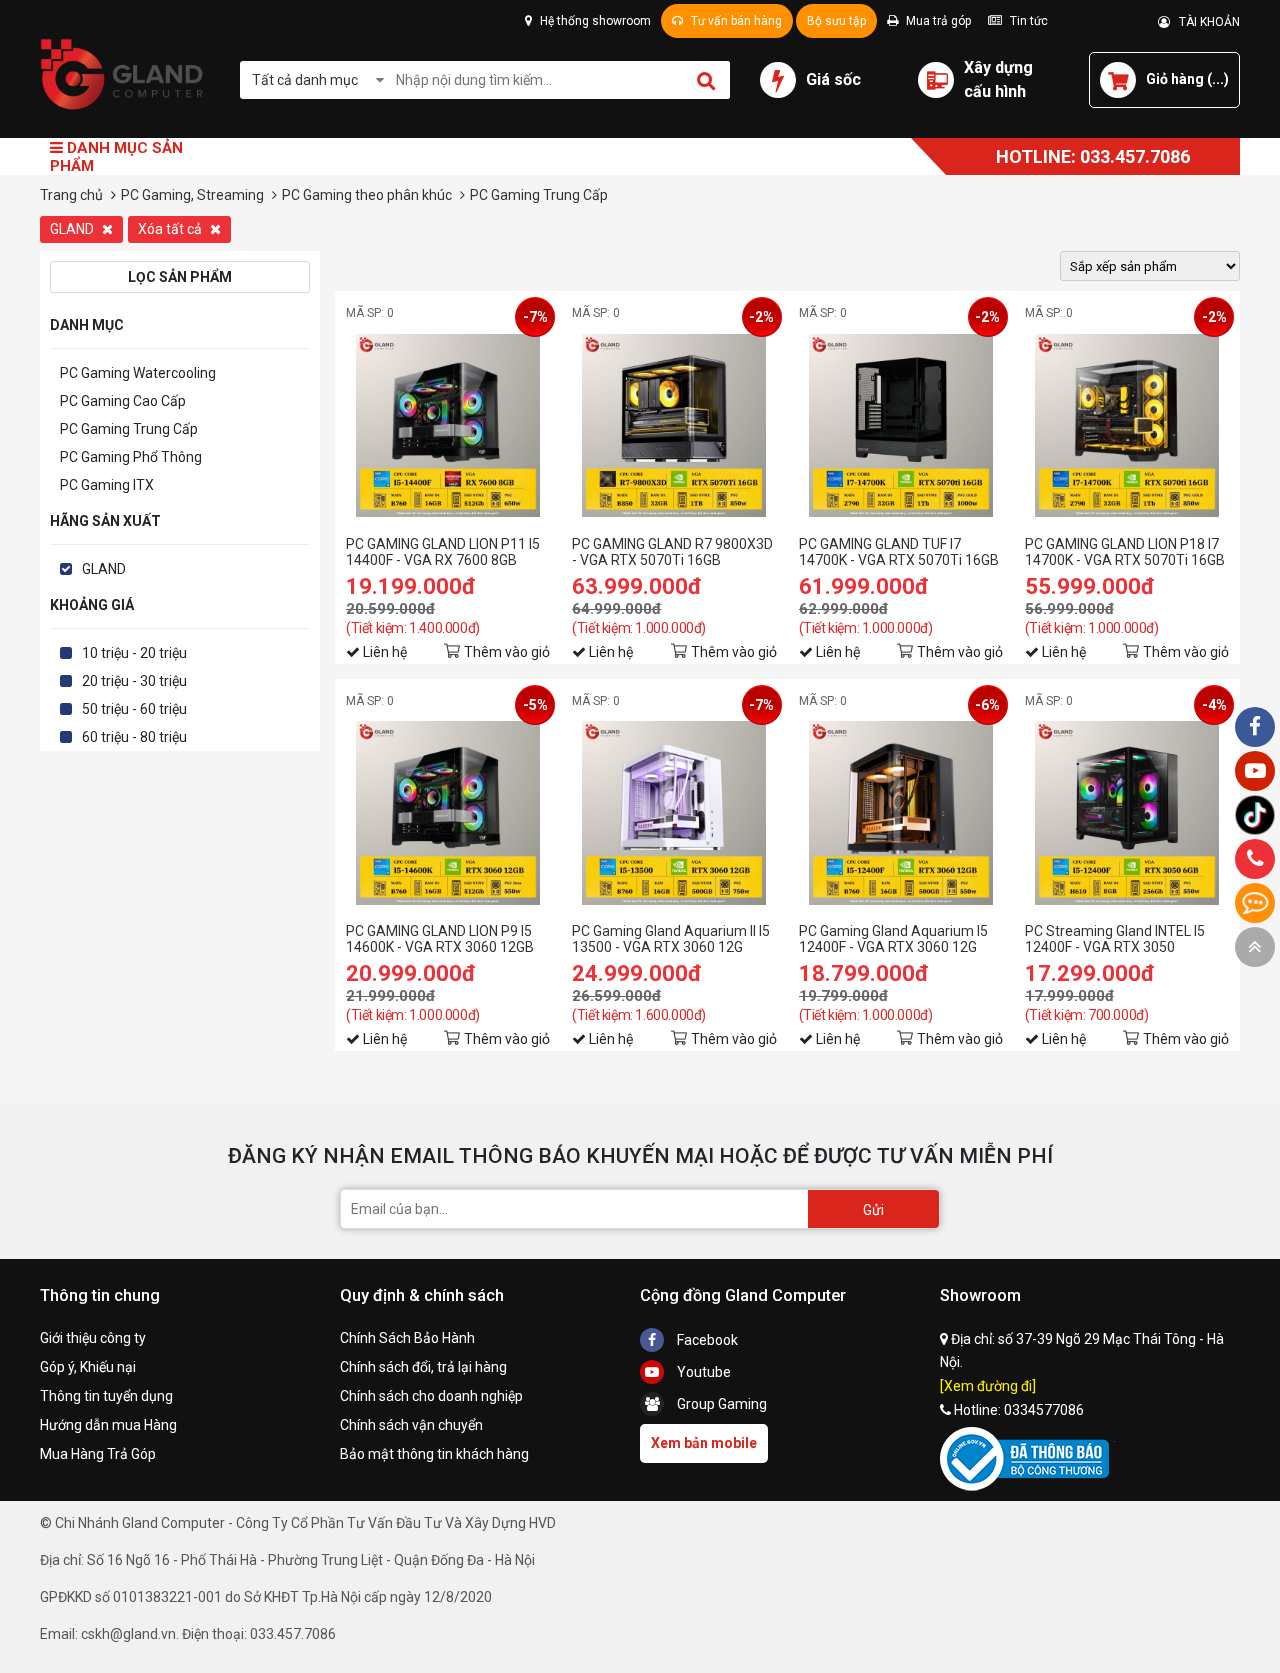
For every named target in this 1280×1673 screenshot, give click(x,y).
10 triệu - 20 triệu (134, 653)
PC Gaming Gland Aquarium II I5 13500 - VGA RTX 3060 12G (671, 939)
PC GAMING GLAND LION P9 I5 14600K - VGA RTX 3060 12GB (440, 939)
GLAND (73, 229)
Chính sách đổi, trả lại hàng (423, 1367)
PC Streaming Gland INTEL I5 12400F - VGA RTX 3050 (1115, 939)
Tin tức (1027, 21)
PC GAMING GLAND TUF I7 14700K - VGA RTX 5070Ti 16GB (899, 552)
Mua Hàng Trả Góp (98, 1454)
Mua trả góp (937, 21)
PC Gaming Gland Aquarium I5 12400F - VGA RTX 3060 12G (893, 939)
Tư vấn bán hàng (735, 21)
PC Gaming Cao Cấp (123, 401)
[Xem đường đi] (988, 1386)
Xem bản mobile (704, 1443)
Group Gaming (720, 1404)
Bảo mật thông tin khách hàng (434, 1454)
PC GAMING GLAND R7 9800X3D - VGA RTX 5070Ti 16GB (672, 552)
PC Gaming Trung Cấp (129, 429)
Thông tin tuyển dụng (106, 1396)
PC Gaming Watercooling (138, 373)
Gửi (873, 1210)
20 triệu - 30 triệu (134, 681)
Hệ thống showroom (594, 21)
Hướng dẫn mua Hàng (108, 1425)
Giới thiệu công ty (93, 1338)
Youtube (702, 1372)
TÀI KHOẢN (1205, 22)
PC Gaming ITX (107, 485)
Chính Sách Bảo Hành (407, 1338)
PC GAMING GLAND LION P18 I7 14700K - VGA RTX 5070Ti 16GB (1125, 552)
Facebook (706, 1340)
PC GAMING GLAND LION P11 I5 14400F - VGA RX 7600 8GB (443, 552)
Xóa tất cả (171, 229)
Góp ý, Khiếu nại (88, 1367)
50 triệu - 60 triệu (134, 709)
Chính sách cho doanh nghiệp (431, 1396)
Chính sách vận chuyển (411, 1425)
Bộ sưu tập (836, 21)
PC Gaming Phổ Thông (131, 457)
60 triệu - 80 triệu (134, 737)
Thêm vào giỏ (507, 652)
